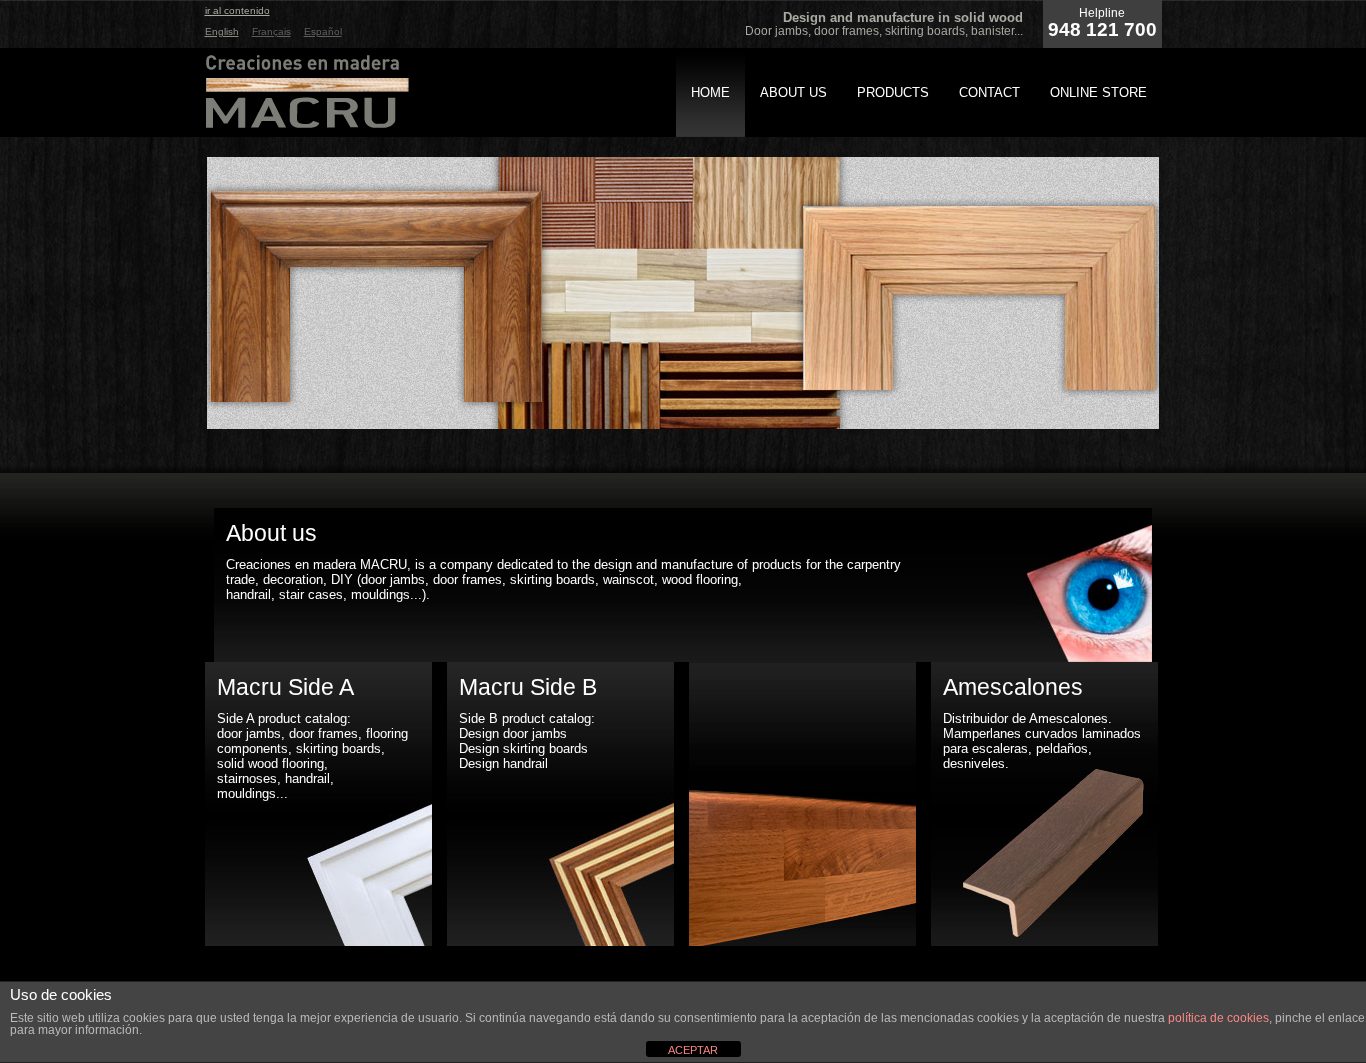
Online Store (1098, 92)
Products (893, 92)
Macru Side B (528, 687)
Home (710, 92)
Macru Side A (285, 687)
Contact (989, 92)
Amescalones (1013, 687)
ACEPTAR (693, 1050)
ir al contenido (237, 10)
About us (793, 92)
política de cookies (1218, 1018)
